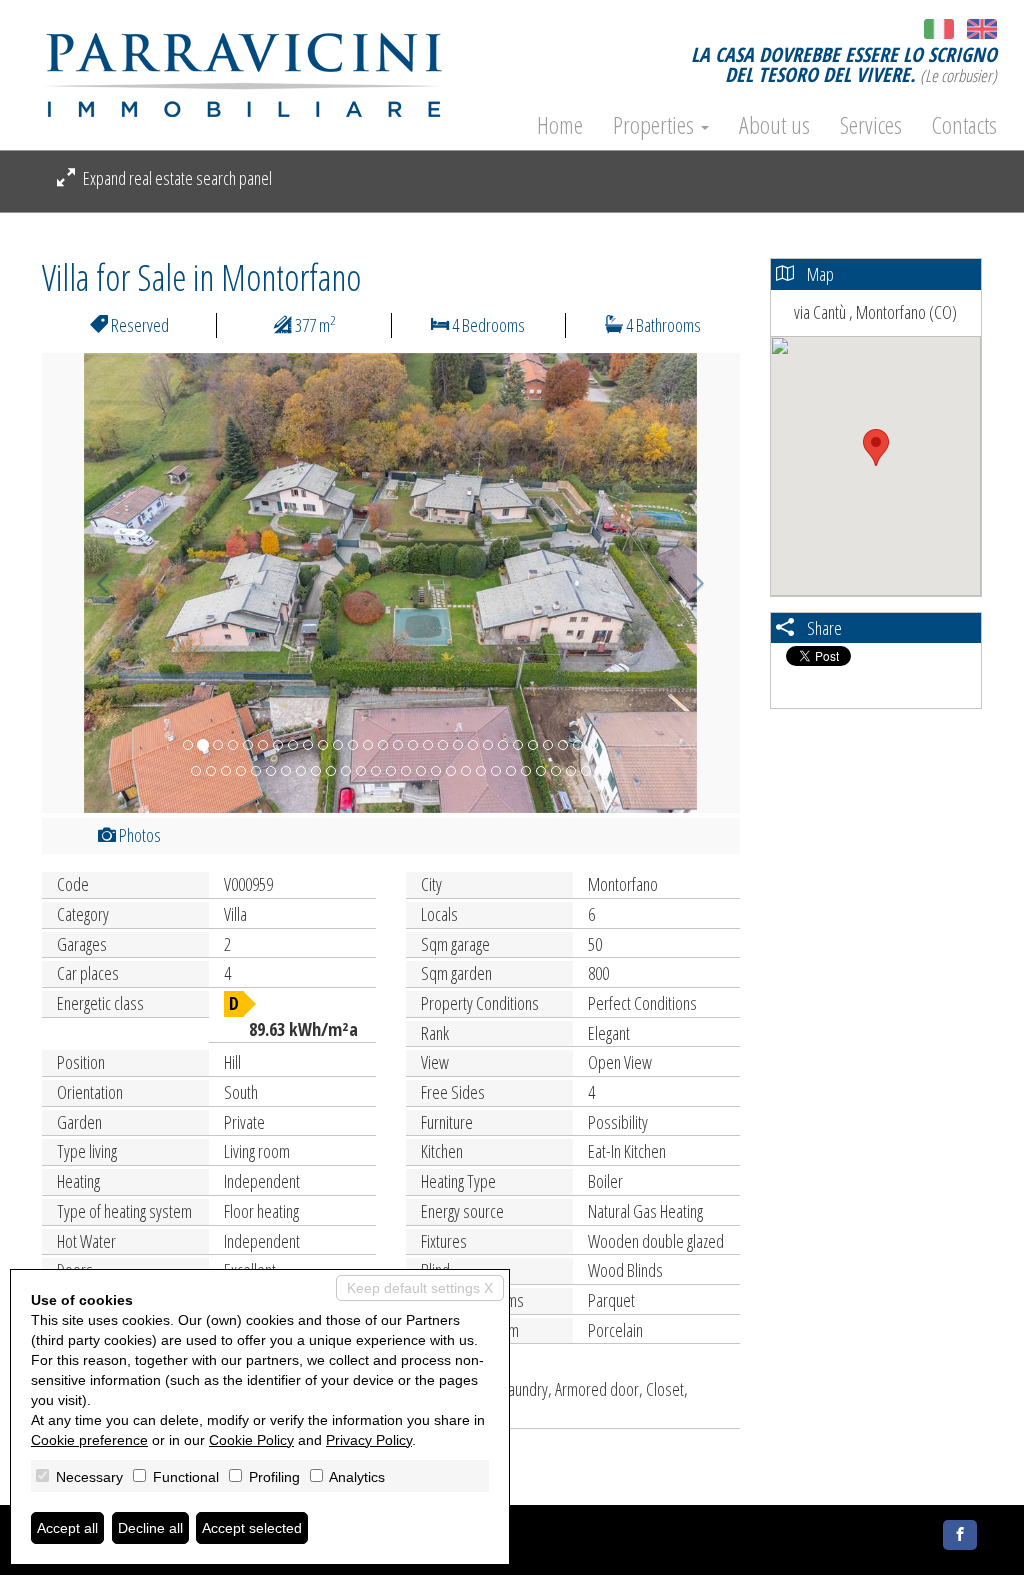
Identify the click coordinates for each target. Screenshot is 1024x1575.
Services (871, 125)
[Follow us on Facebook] (960, 1535)
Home (560, 125)
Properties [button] (656, 125)
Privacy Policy (369, 1440)
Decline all (150, 1528)
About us (774, 125)
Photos (138, 835)
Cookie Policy (251, 1440)
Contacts (964, 125)
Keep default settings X (420, 1288)
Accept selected (252, 1528)
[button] (94, 583)
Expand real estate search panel (176, 178)
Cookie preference (89, 1440)
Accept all (67, 1528)
